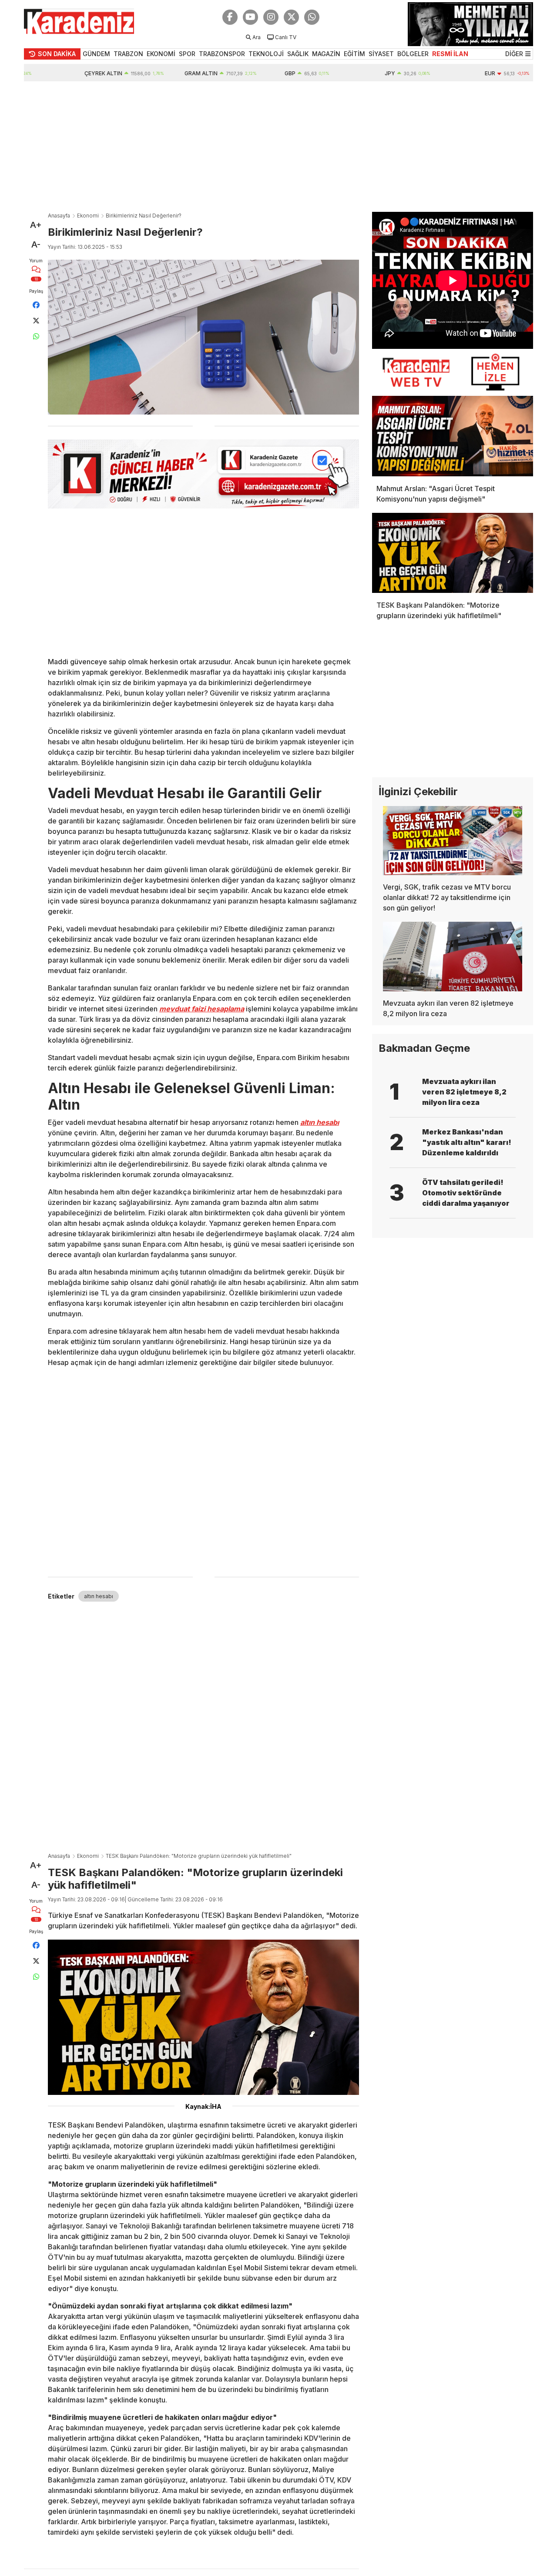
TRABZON (128, 54)
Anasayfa (59, 216)
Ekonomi (88, 216)
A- (36, 244)
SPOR (187, 54)
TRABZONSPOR (222, 54)
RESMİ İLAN (450, 54)
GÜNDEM (96, 54)
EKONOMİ (161, 54)
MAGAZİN (326, 54)
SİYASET (381, 54)
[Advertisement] (278, 147)
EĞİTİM (354, 54)
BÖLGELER (413, 54)
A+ (36, 225)
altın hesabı (99, 1596)
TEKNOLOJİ (266, 54)
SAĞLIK (298, 54)
